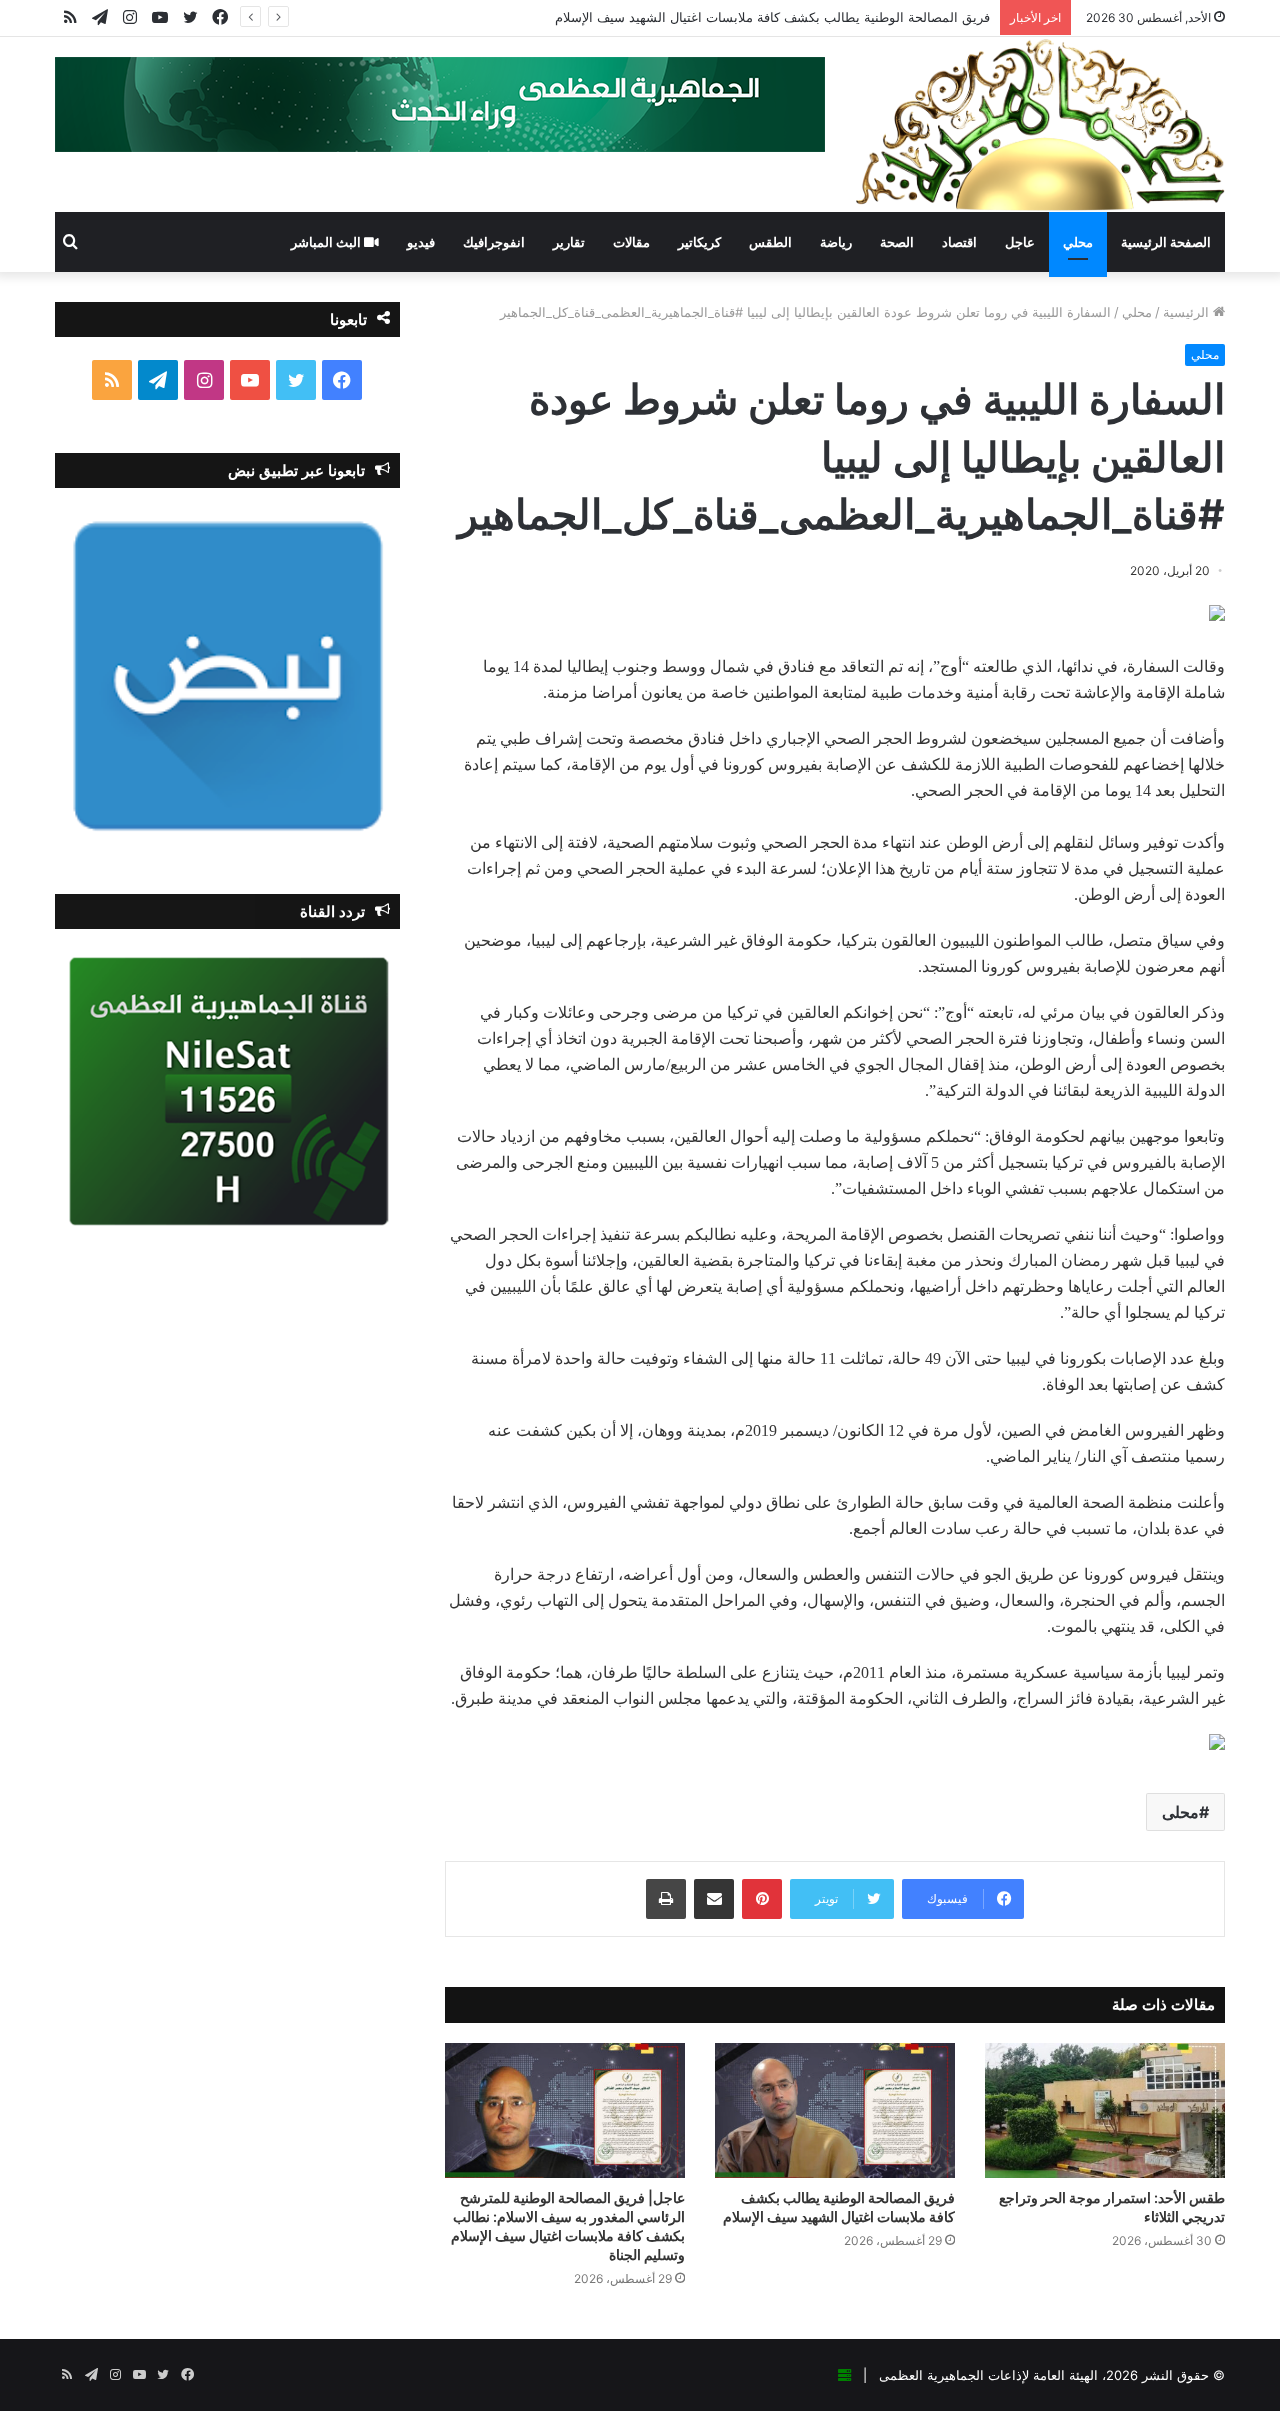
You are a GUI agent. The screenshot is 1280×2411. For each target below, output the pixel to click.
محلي (1078, 242)
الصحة (897, 242)
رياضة (836, 242)
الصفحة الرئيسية (1166, 242)
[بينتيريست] (762, 1899)
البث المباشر (327, 242)
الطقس (770, 242)
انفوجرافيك (494, 242)
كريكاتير (699, 242)
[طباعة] (666, 1899)
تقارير (569, 242)
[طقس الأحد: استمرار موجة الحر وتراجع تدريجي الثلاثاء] (1105, 2110)
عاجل (1020, 242)
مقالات (631, 242)
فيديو (421, 242)
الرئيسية (1188, 312)
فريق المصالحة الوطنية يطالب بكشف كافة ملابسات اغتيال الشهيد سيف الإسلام (772, 17)
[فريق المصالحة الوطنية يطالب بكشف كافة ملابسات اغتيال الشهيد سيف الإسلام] (835, 2110)
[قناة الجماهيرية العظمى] (1040, 124)
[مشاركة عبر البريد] (714, 1899)
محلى (1180, 1812)
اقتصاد (959, 242)
